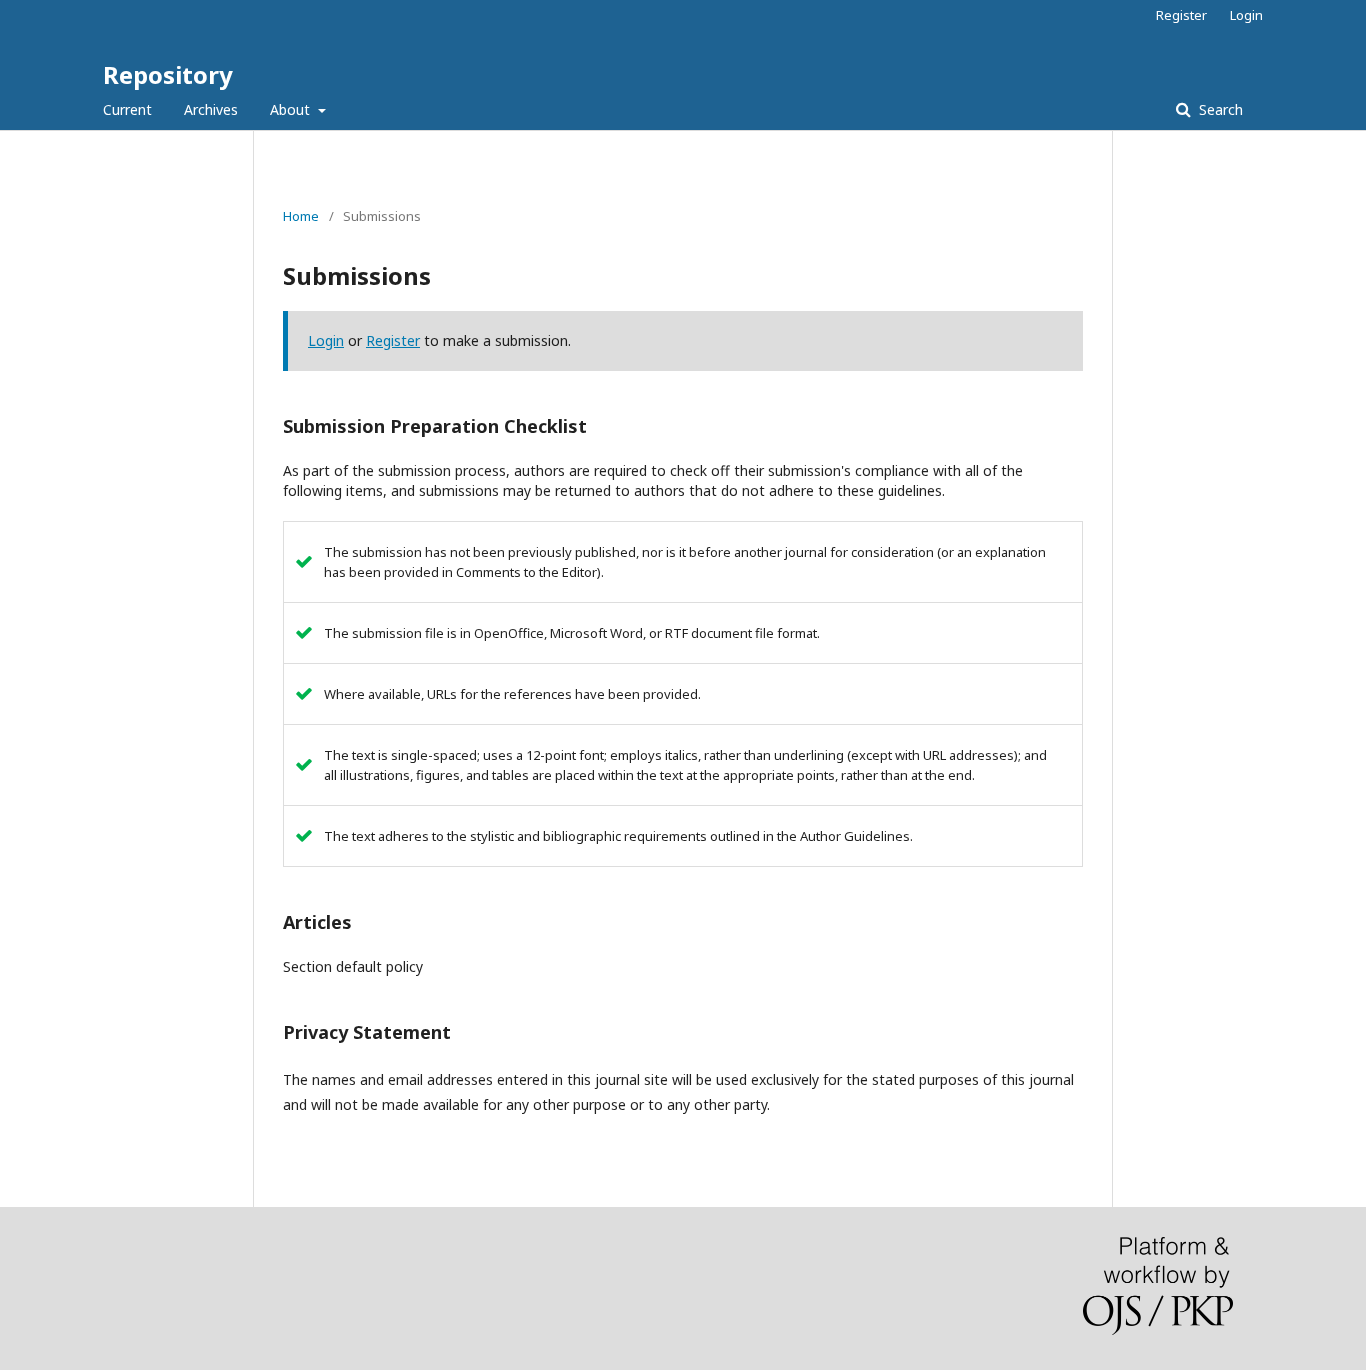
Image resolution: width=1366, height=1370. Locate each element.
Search (1219, 109)
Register (1181, 15)
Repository (168, 74)
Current (127, 109)
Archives (211, 109)
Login (1246, 15)
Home (301, 216)
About (292, 109)
